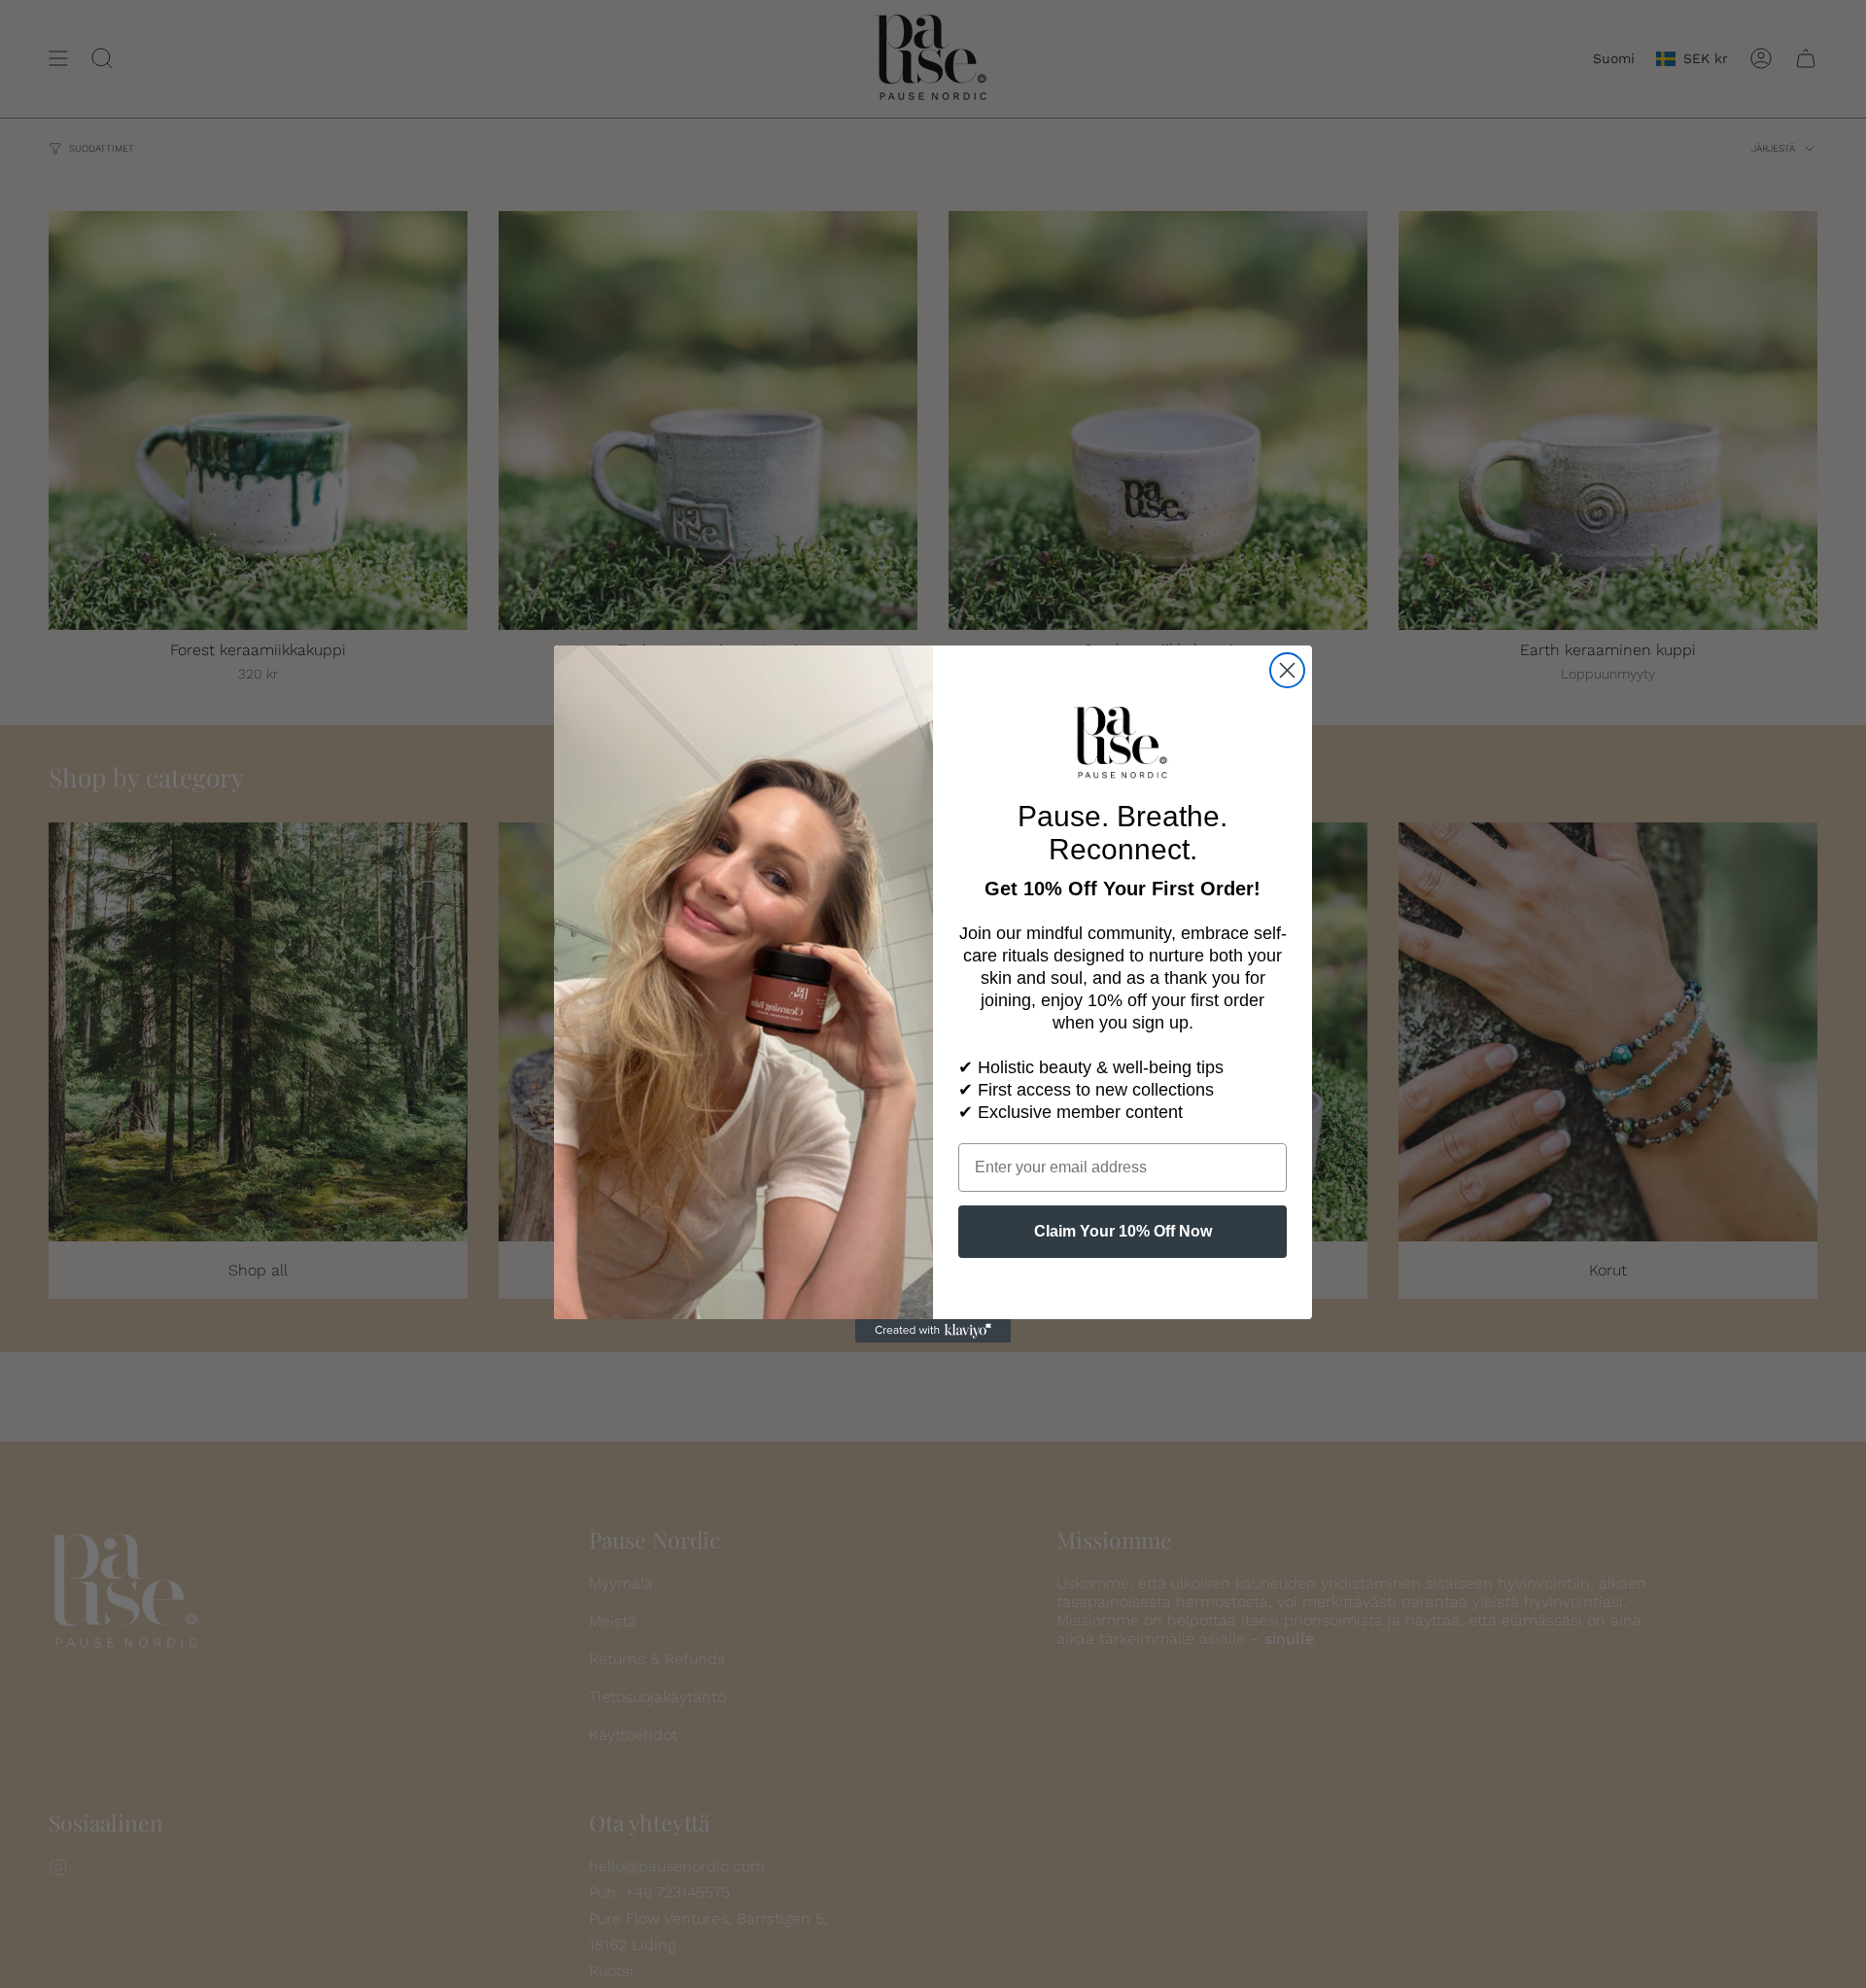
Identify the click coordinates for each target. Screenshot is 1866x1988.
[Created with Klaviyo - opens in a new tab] (933, 1331)
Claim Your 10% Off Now (1123, 1231)
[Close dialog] (1287, 670)
